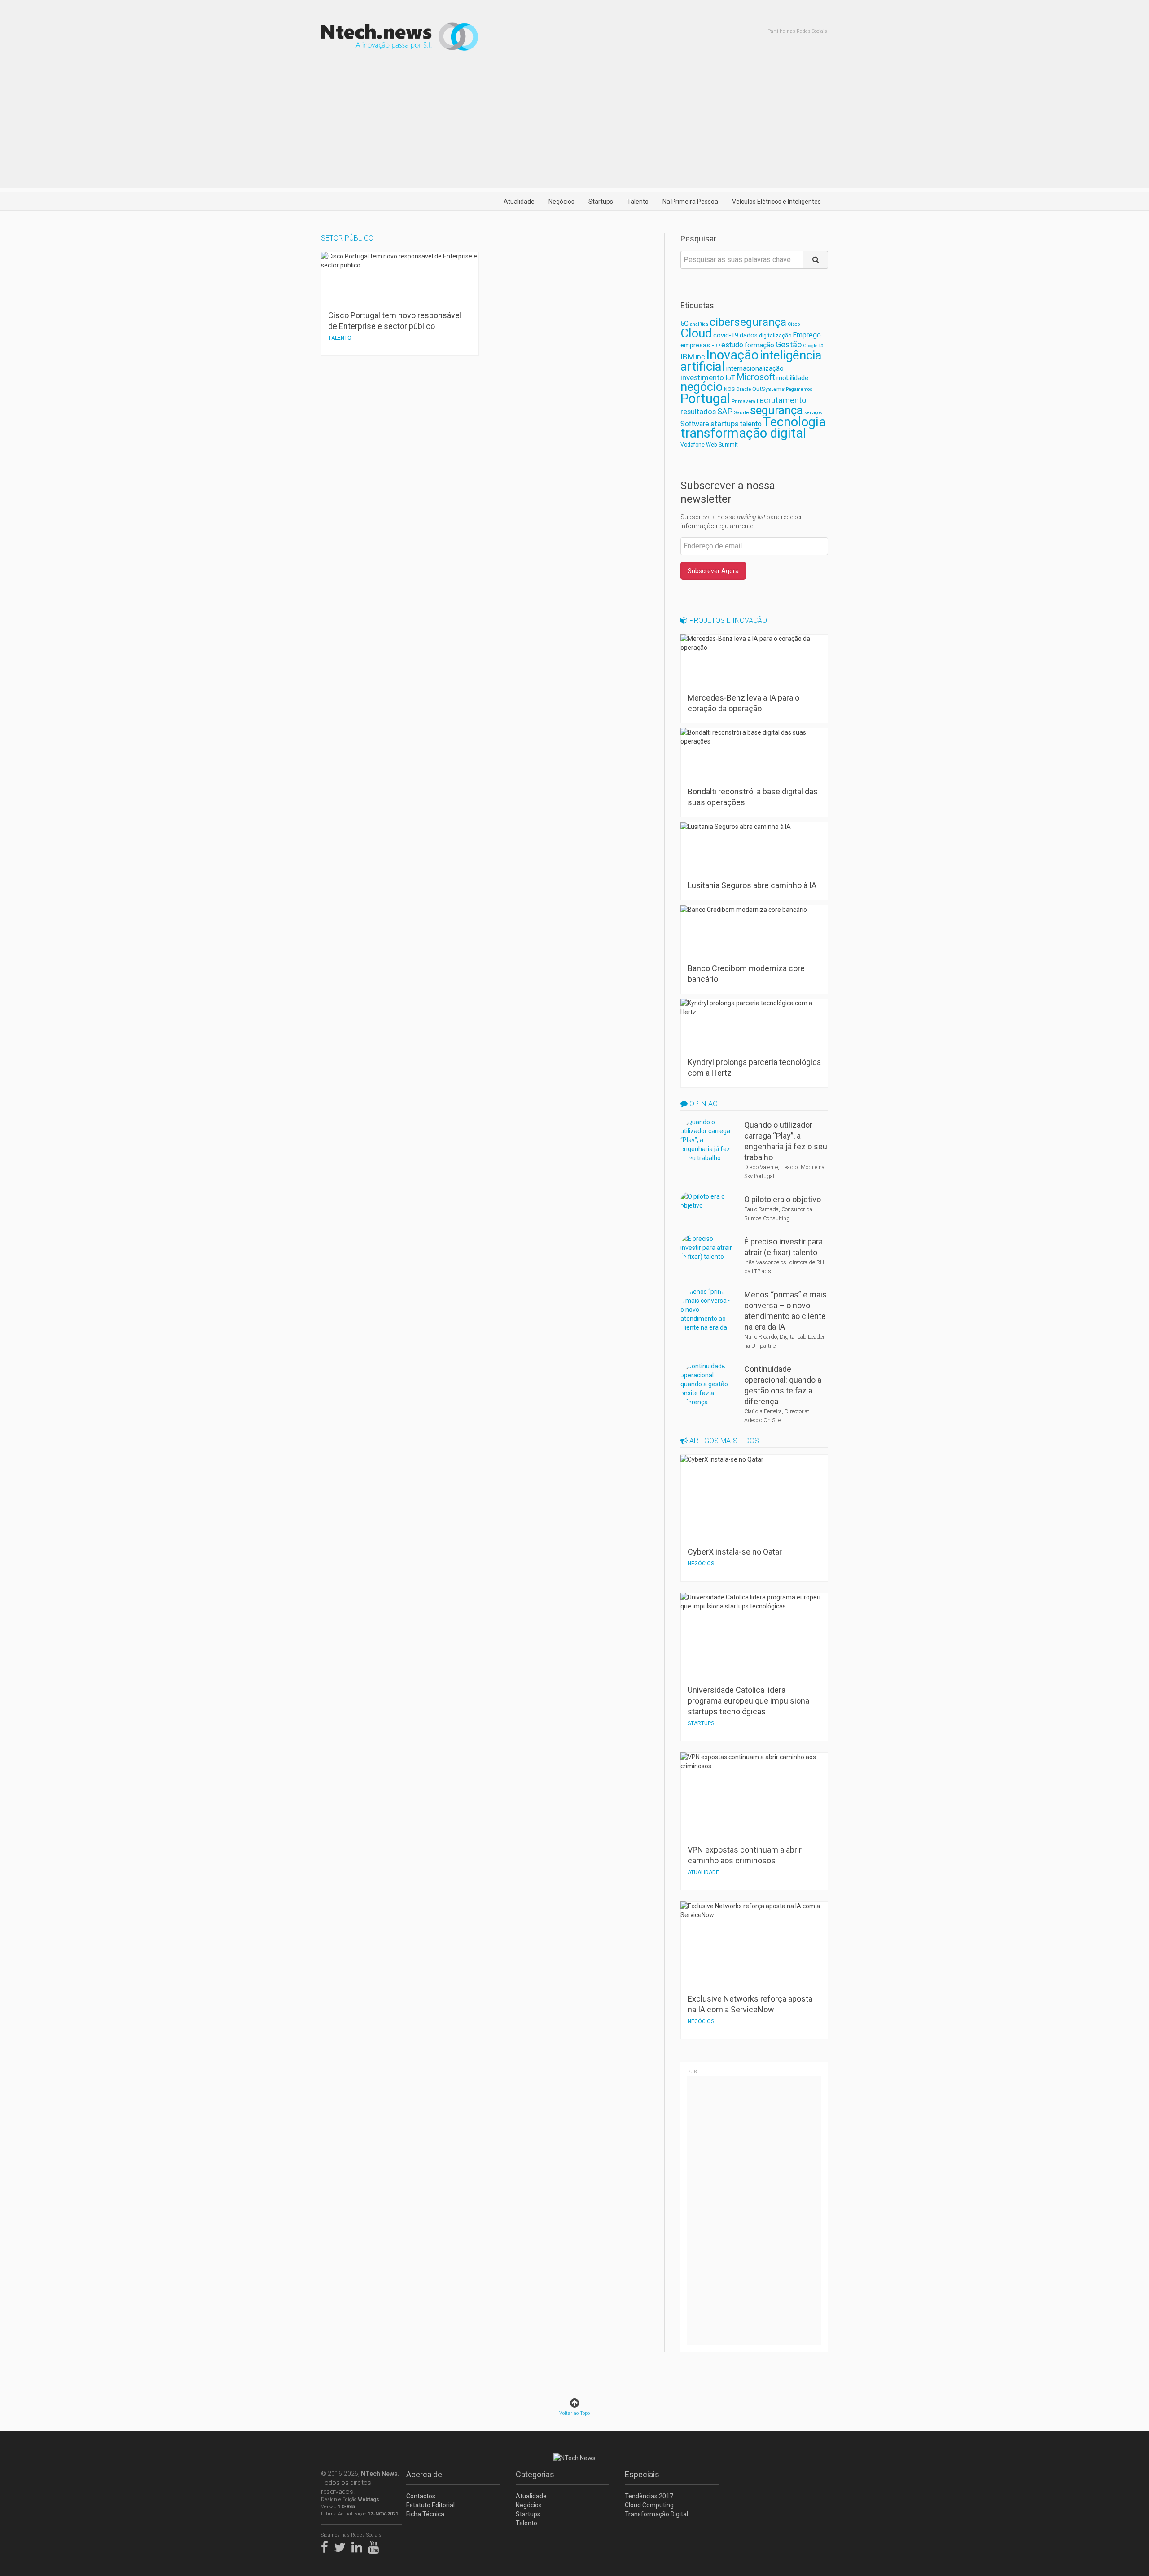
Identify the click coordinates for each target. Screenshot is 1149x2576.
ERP (716, 346)
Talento (638, 202)
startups (725, 424)
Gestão (789, 344)
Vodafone (693, 445)
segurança (776, 410)
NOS (729, 389)
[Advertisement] (574, 125)
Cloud (696, 333)
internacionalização (755, 368)
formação (759, 345)
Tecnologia (794, 422)
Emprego (807, 335)
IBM (687, 357)
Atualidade (519, 202)
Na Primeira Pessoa (690, 202)
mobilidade (792, 378)
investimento (702, 377)
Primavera (743, 401)
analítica (699, 324)
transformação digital (743, 433)
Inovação (732, 355)
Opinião (703, 1104)
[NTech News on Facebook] (327, 2545)
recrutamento (781, 400)
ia (821, 345)
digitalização (775, 336)
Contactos (421, 2496)
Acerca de (424, 2474)
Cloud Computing (649, 2505)
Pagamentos (799, 389)
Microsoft (756, 377)
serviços (813, 413)
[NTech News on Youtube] (376, 2545)
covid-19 (726, 335)
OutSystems (768, 389)
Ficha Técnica (425, 2514)
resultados (698, 412)
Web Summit (722, 445)
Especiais (642, 2474)
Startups (601, 202)
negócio (702, 387)
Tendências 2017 (649, 2496)
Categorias (535, 2474)
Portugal (705, 399)
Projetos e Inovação (727, 620)
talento (751, 424)
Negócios (561, 202)
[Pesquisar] (816, 260)
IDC (700, 357)
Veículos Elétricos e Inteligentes (776, 202)
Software (695, 424)
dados (749, 335)
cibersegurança (748, 322)
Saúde (741, 412)
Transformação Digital (656, 2514)
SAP (725, 412)
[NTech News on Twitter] (342, 2545)
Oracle (743, 389)
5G (684, 324)
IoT (730, 378)
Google (810, 346)
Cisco (794, 324)
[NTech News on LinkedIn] (359, 2545)
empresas (695, 345)
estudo (732, 345)
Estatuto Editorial (430, 2505)
